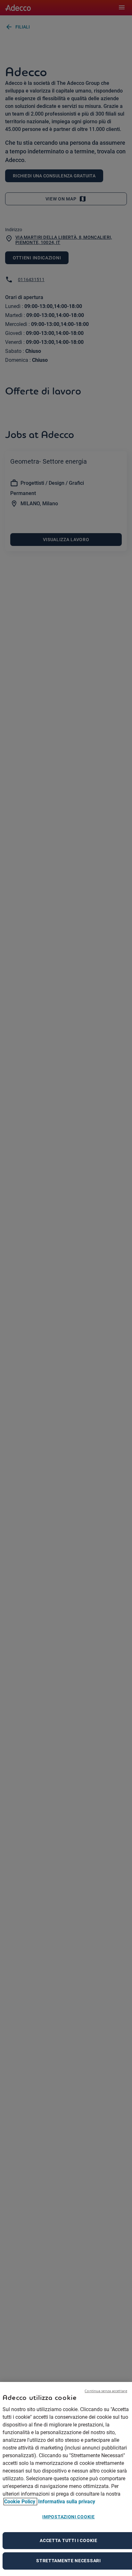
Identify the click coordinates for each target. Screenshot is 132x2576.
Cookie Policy (20, 2502)
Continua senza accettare (106, 2391)
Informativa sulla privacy (67, 2502)
